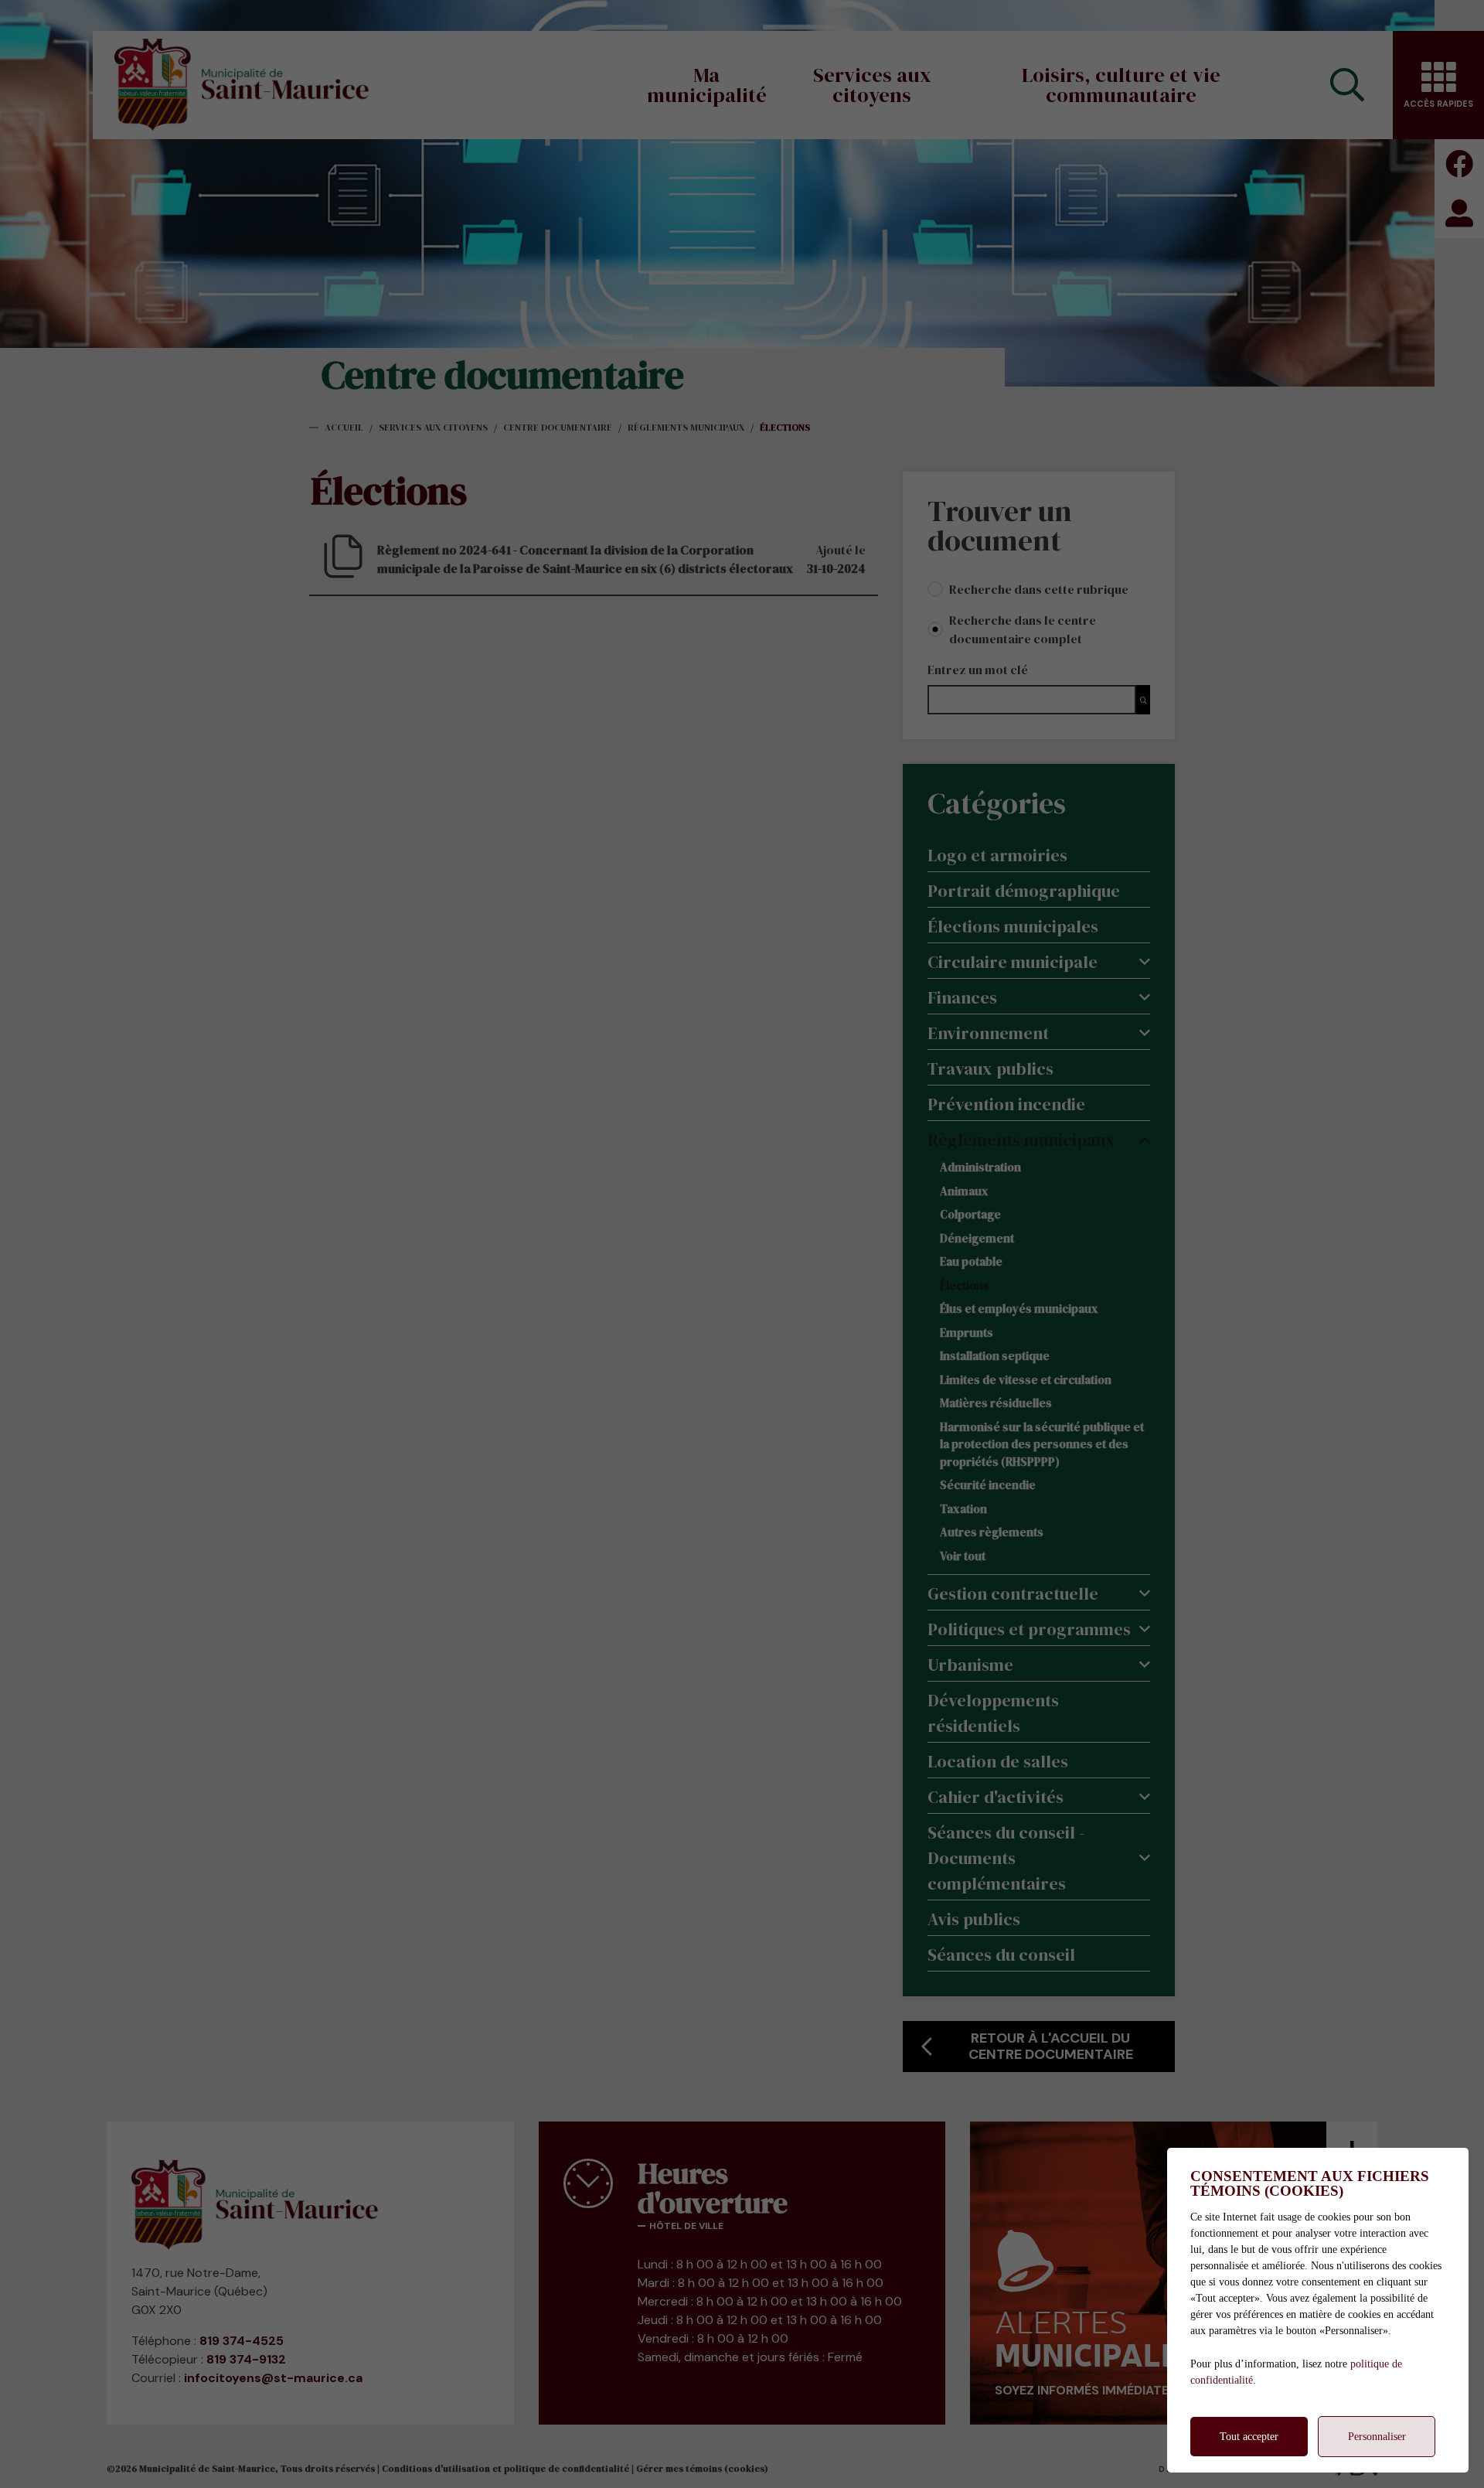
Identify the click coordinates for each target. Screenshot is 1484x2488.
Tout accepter (1249, 2437)
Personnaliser (1377, 2437)
